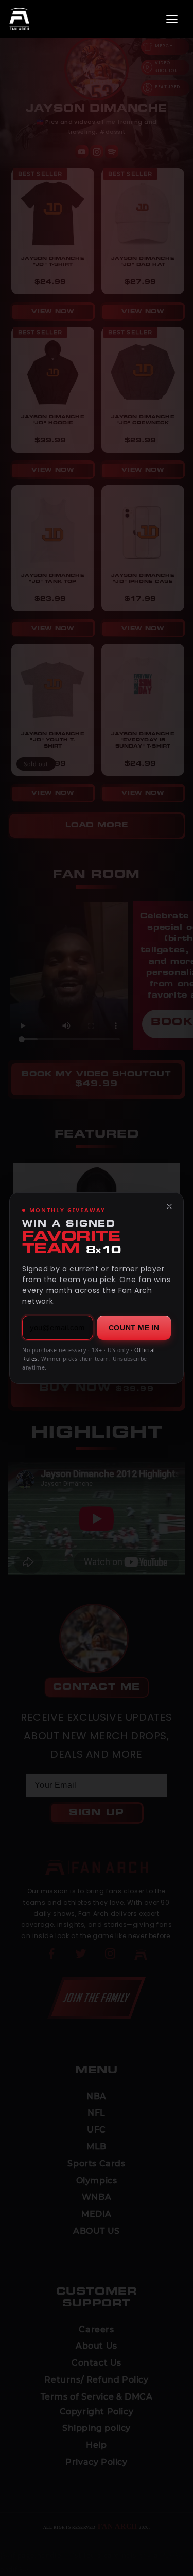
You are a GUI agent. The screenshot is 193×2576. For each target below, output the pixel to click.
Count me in (134, 1328)
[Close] (169, 1206)
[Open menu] (172, 19)
